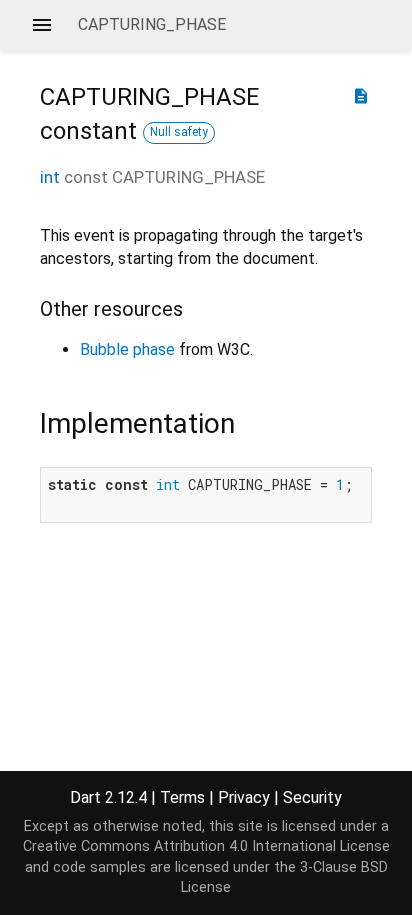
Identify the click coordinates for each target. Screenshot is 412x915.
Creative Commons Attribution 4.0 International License (206, 846)
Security (312, 797)
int (50, 177)
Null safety (179, 132)
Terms (182, 797)
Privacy (244, 797)
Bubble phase (127, 349)
